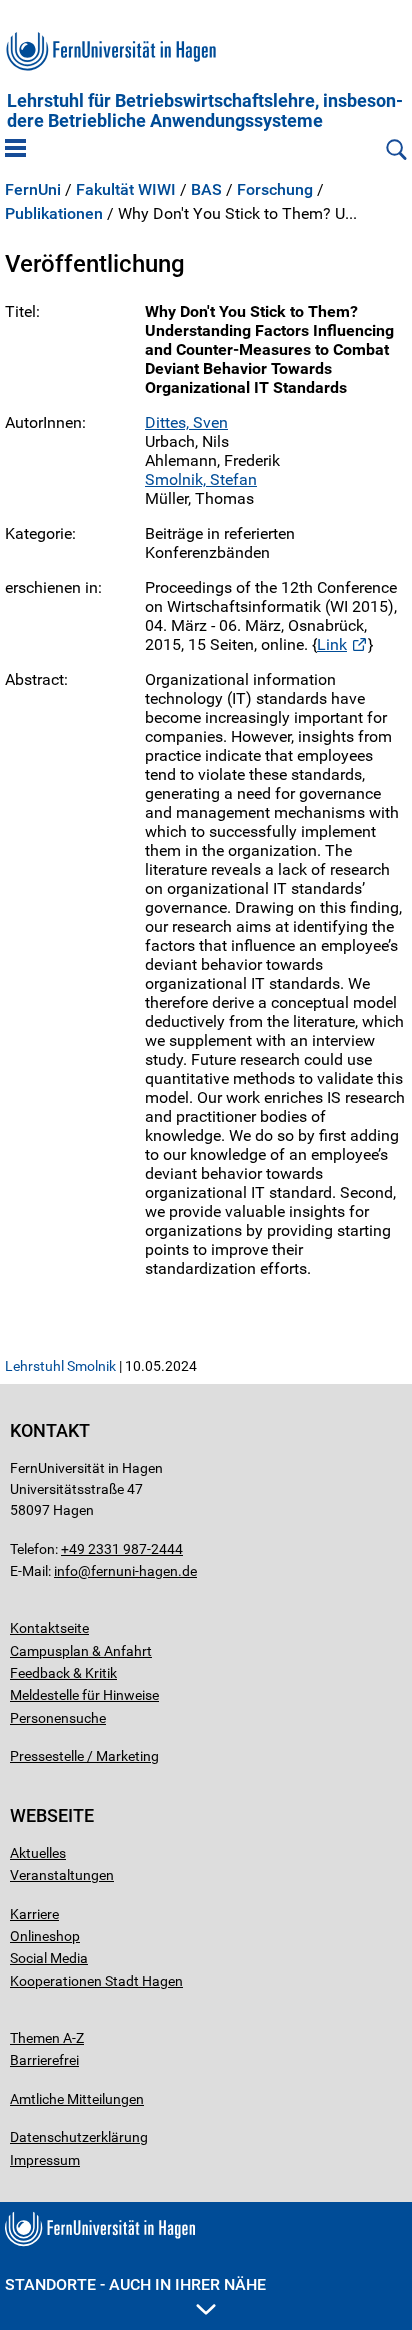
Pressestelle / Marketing (84, 1756)
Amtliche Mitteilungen (77, 2099)
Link (332, 644)
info (66, 1571)
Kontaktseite (49, 1628)
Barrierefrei (44, 2060)
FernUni (33, 190)
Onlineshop (45, 1936)
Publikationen (54, 214)
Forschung (275, 190)
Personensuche (58, 1718)
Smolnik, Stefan (201, 479)
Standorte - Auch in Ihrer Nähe (135, 2284)
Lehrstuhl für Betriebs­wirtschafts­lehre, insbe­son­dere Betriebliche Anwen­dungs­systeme (205, 111)
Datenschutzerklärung (79, 2137)
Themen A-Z (47, 2038)
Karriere (34, 1914)
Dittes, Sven (186, 422)
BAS (206, 190)
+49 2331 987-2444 (122, 1549)
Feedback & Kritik (63, 1673)
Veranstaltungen (62, 1875)
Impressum (45, 2160)
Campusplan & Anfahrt (81, 1651)
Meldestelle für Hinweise (84, 1695)
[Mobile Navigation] (15, 150)
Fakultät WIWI (126, 190)
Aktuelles (38, 1853)
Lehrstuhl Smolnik (60, 1366)
